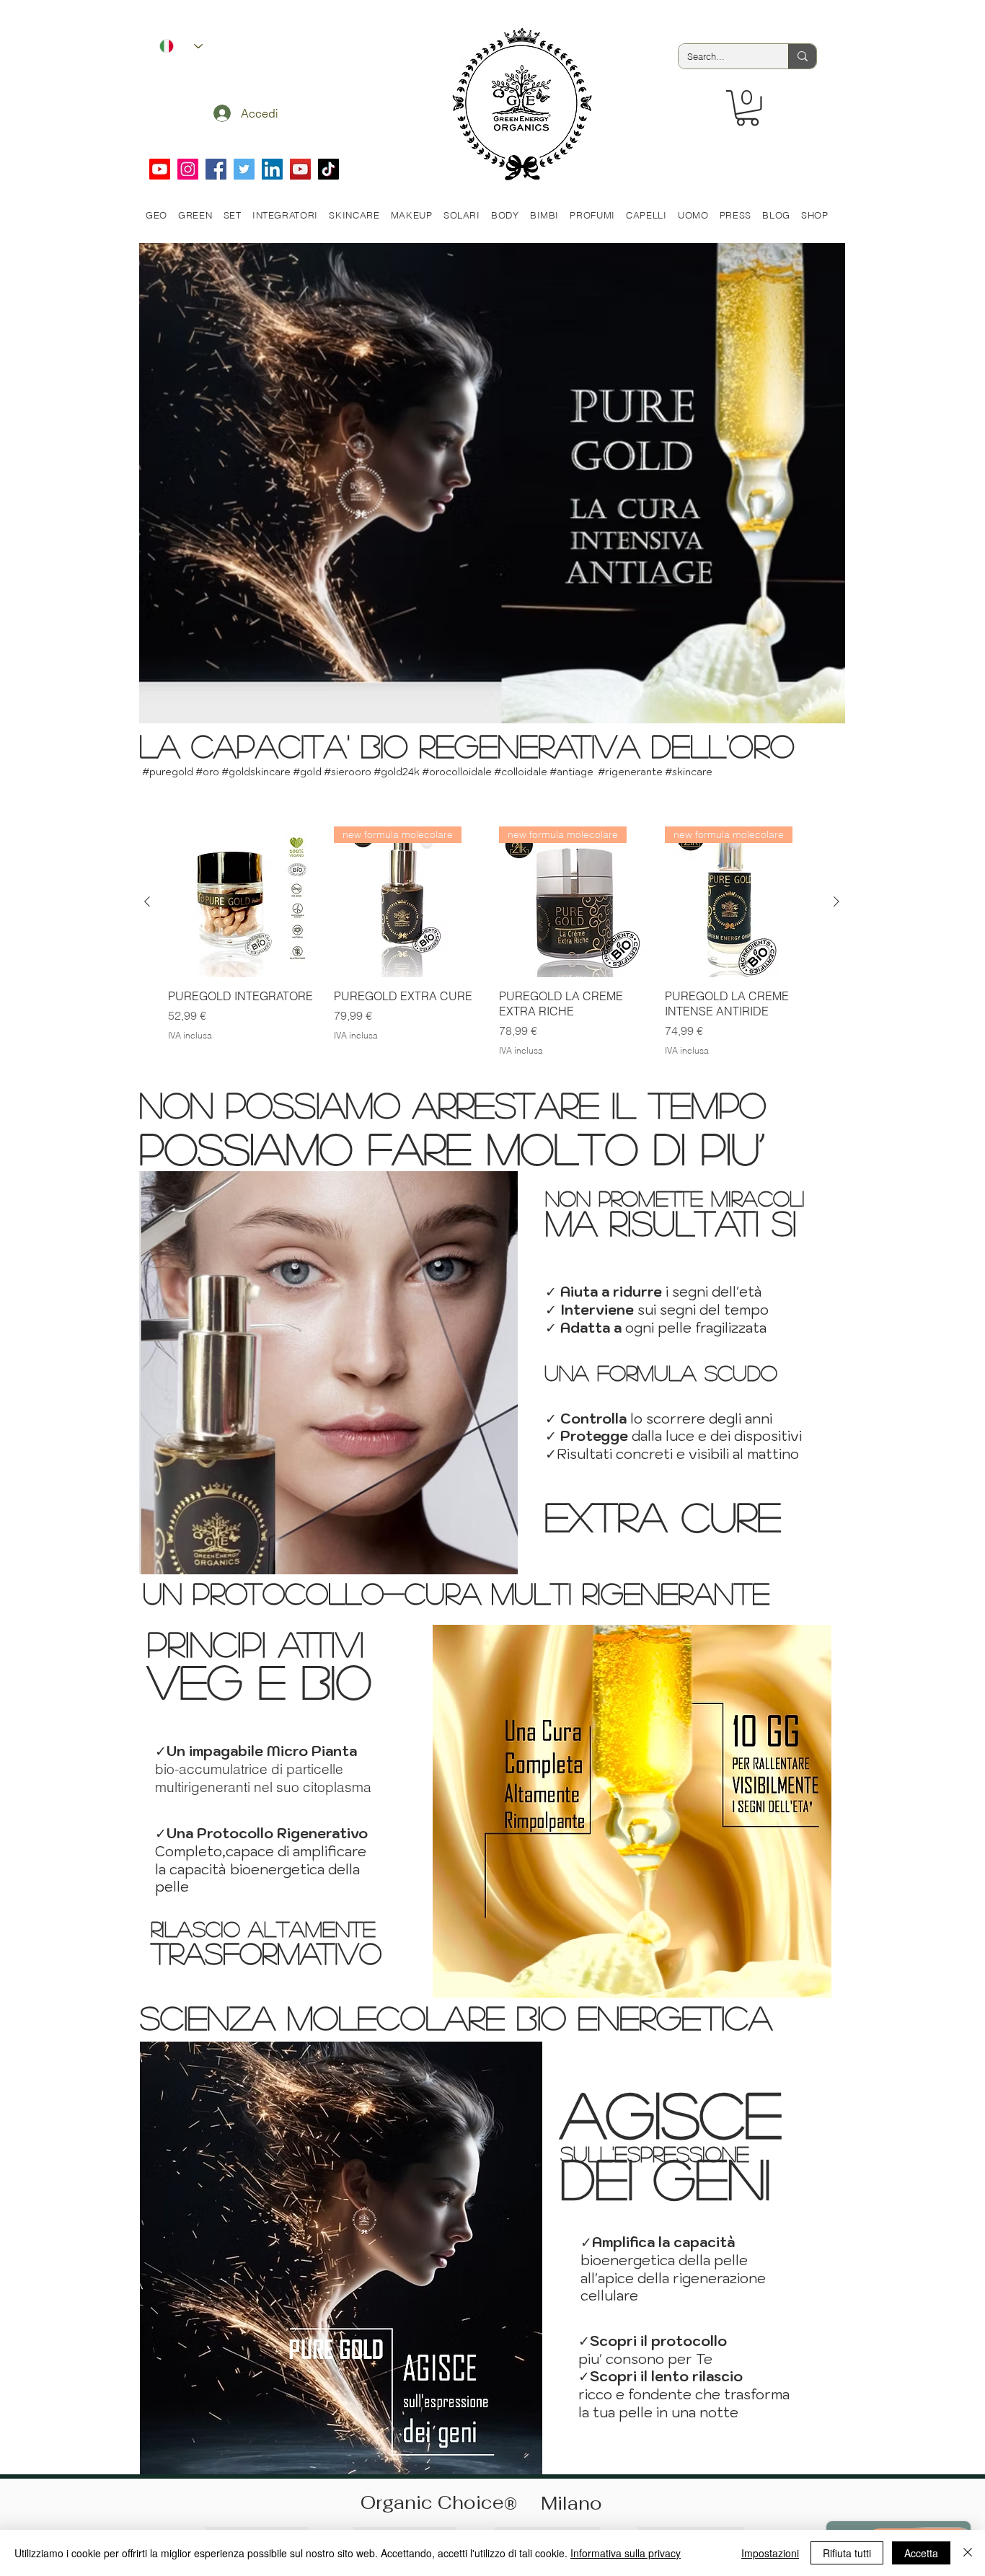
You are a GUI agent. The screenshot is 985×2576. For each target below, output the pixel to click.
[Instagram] (188, 169)
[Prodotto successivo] (836, 901)
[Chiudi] (968, 2553)
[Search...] (802, 56)
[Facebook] (216, 169)
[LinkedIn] (272, 169)
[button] (747, 108)
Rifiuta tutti (847, 2553)
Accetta (921, 2553)
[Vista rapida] (244, 902)
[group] (492, 949)
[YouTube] (300, 169)
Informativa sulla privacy (626, 2553)
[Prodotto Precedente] (147, 901)
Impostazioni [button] (770, 2553)
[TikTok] (328, 169)
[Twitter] (244, 169)
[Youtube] (160, 169)
